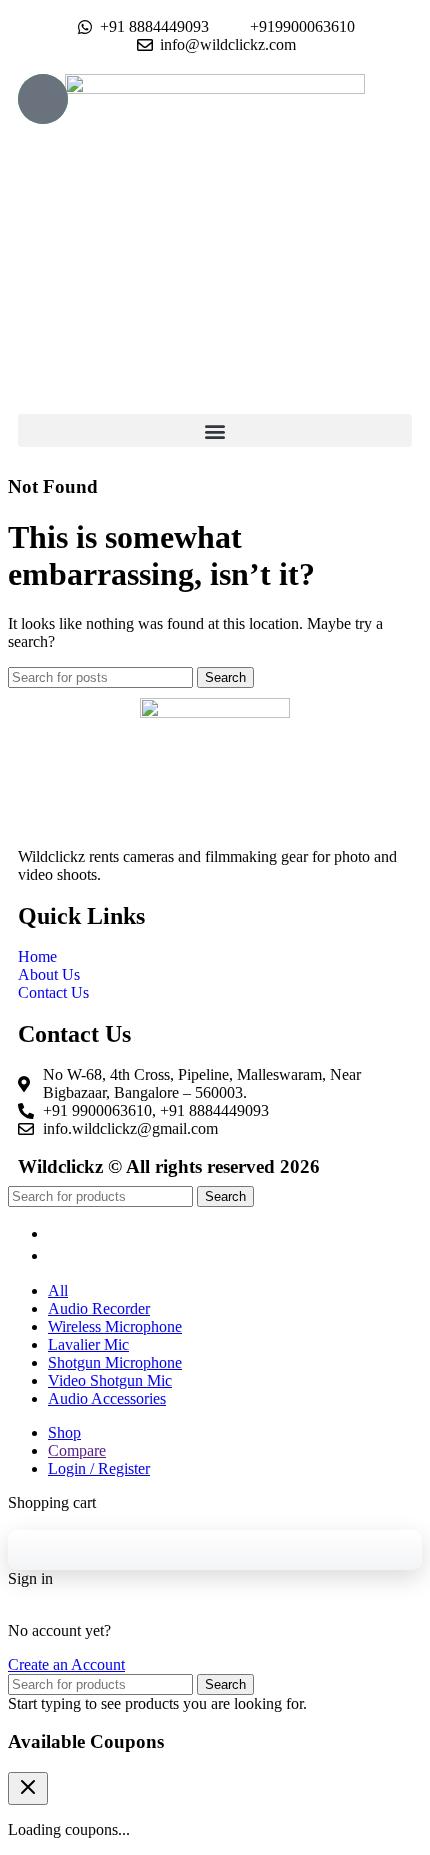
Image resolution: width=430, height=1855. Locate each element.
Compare (77, 1450)
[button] (215, 430)
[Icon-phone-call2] (43, 99)
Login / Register (99, 1468)
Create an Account (66, 1664)
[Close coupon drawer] (28, 1788)
